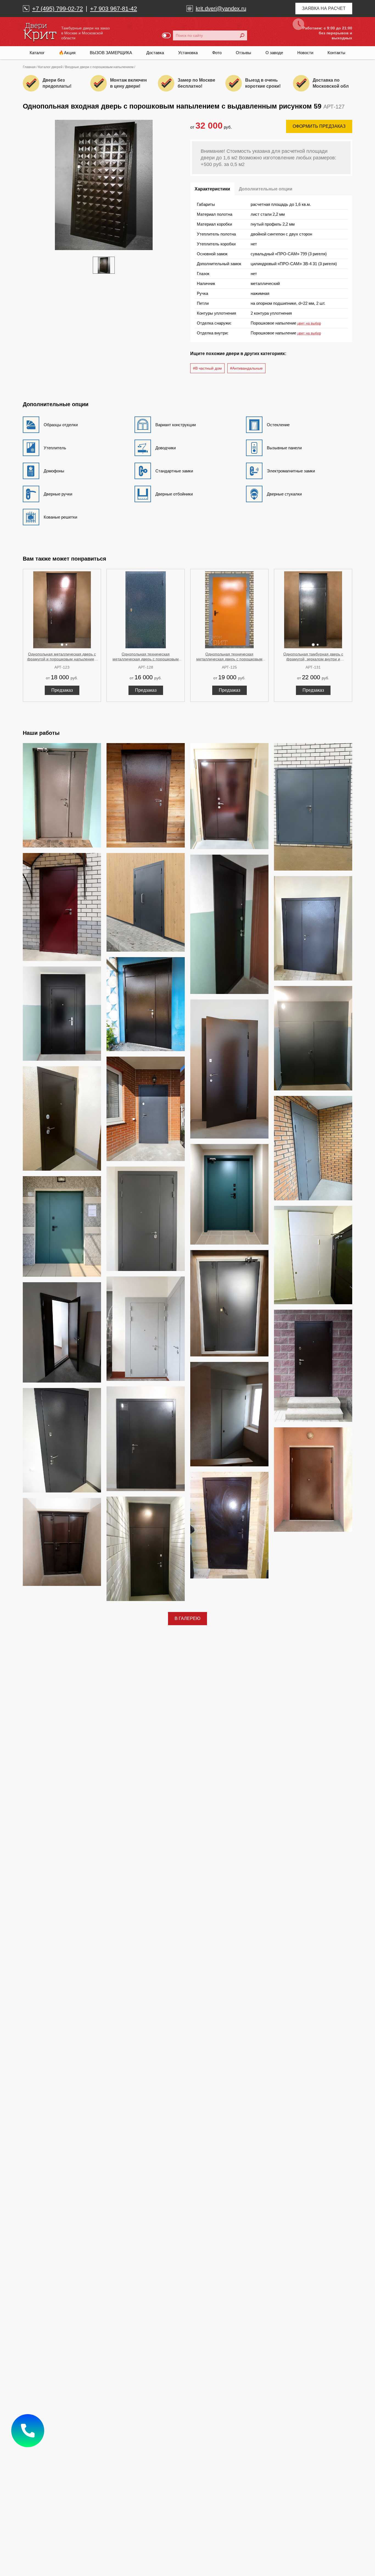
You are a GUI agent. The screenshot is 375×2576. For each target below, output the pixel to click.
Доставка (155, 53)
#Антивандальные (246, 368)
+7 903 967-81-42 (114, 9)
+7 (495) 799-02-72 (58, 9)
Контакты (336, 53)
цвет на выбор (309, 323)
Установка (188, 53)
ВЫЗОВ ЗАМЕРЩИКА (111, 53)
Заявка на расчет (324, 8)
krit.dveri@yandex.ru (221, 9)
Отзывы (244, 53)
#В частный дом (207, 368)
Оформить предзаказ (319, 126)
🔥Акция (67, 53)
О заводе (274, 53)
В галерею (187, 1618)
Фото (217, 53)
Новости (305, 53)
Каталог (37, 53)
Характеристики (212, 189)
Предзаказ (62, 690)
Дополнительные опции (266, 189)
